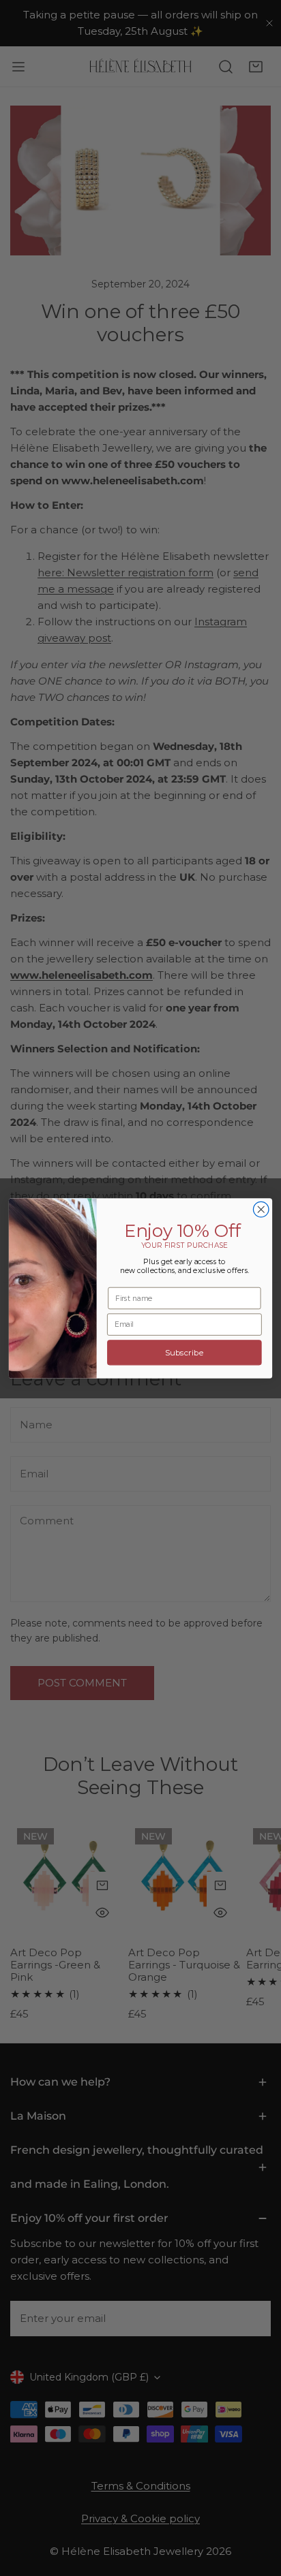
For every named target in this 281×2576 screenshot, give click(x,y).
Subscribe (184, 1352)
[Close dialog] (261, 1209)
